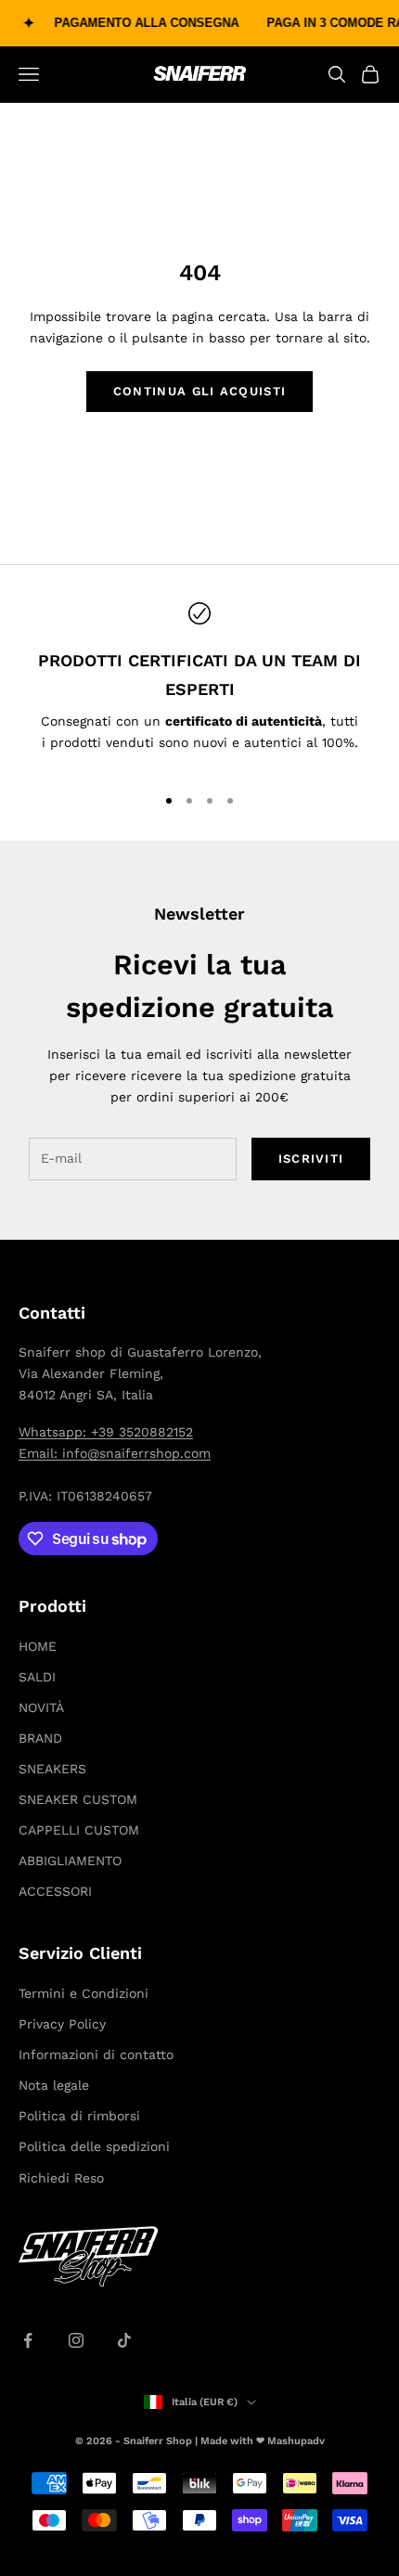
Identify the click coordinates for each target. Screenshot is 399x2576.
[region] (199, 685)
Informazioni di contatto (96, 2054)
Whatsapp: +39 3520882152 (106, 1432)
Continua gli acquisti (199, 391)
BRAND (40, 1738)
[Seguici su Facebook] (28, 2340)
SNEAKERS (52, 1769)
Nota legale (54, 2085)
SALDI (37, 1677)
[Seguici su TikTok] (124, 2340)
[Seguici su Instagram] (76, 2340)
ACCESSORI (55, 1891)
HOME (38, 1646)
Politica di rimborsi (79, 2116)
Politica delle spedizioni (94, 2146)
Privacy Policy (62, 2024)
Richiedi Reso (61, 2178)
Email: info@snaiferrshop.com (115, 1453)
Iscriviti (311, 1159)
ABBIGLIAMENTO (70, 1861)
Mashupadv (296, 2441)
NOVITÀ (41, 1707)
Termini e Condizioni (84, 1993)
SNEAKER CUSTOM (78, 1799)
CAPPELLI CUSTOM (79, 1830)
